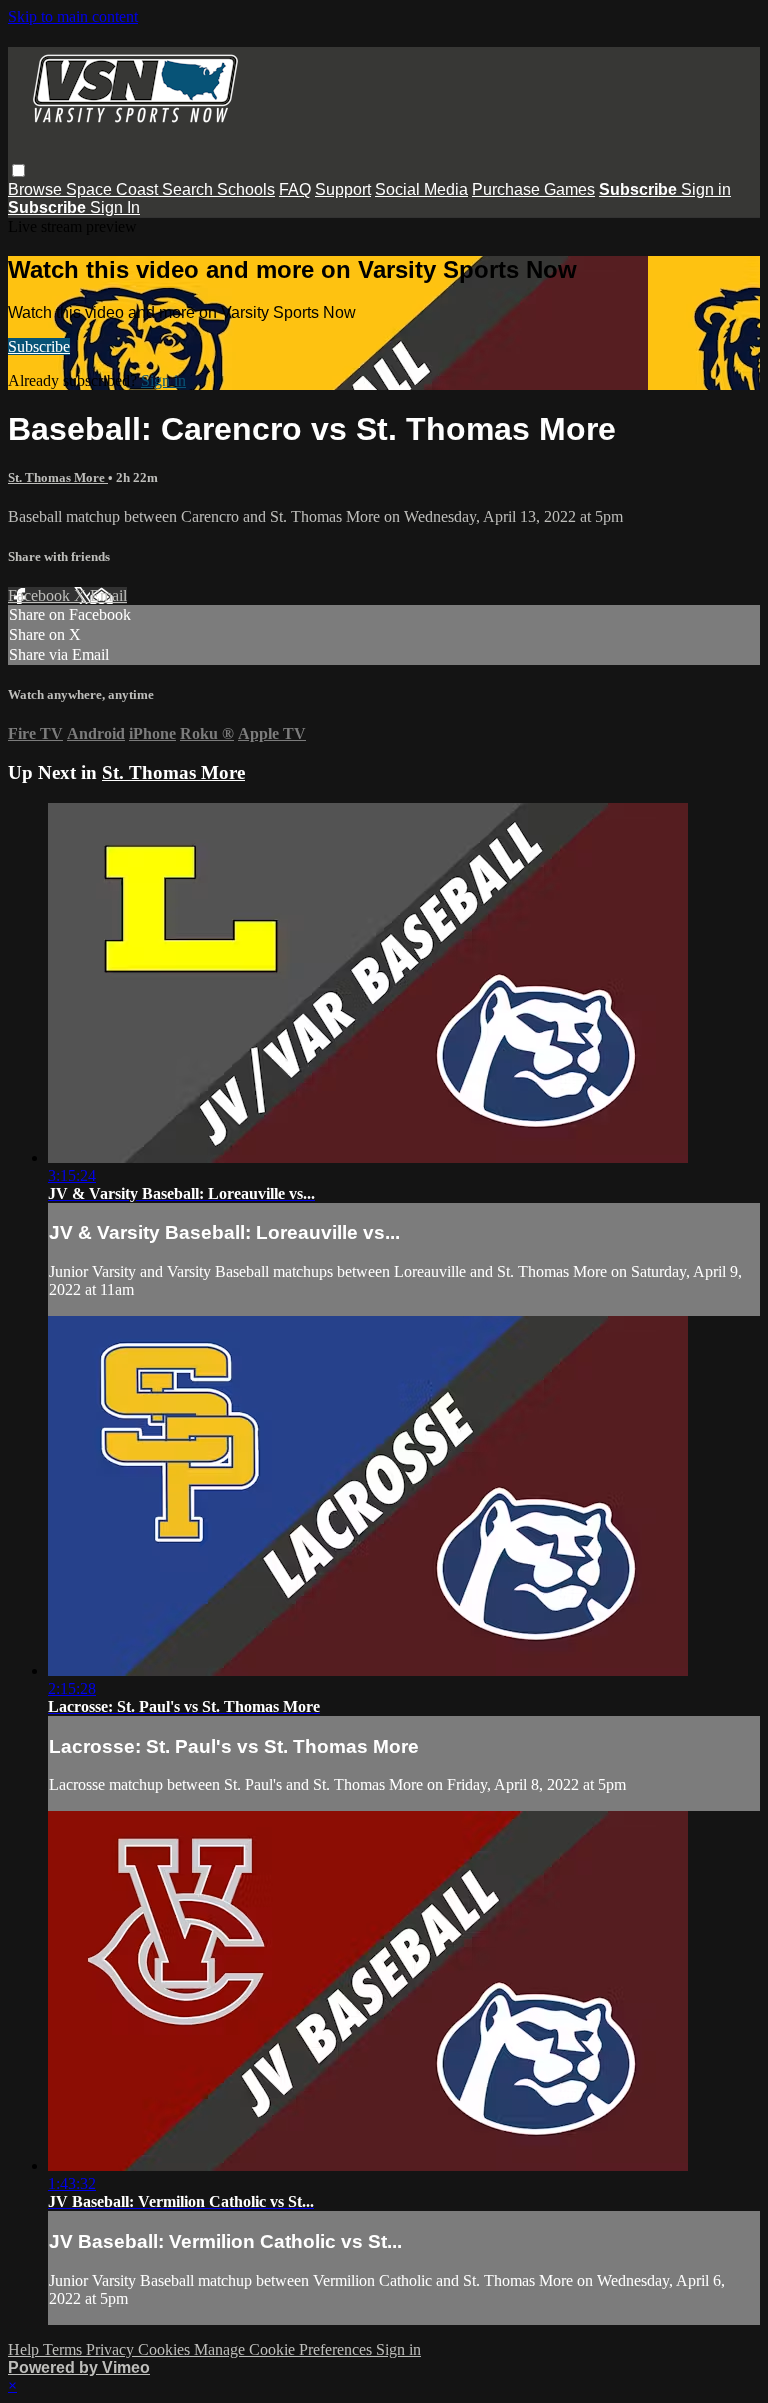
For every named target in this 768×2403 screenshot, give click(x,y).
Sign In (115, 207)
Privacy (112, 2349)
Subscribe (39, 346)
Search (189, 189)
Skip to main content (73, 16)
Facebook (41, 595)
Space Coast (114, 189)
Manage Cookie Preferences (285, 2349)
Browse (37, 189)
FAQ (295, 189)
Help (25, 2349)
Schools (246, 189)
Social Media (421, 189)
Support (343, 189)
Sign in (706, 189)
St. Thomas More (58, 477)
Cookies (166, 2349)
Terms (64, 2349)
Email (108, 595)
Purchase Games (533, 189)
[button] (18, 170)
